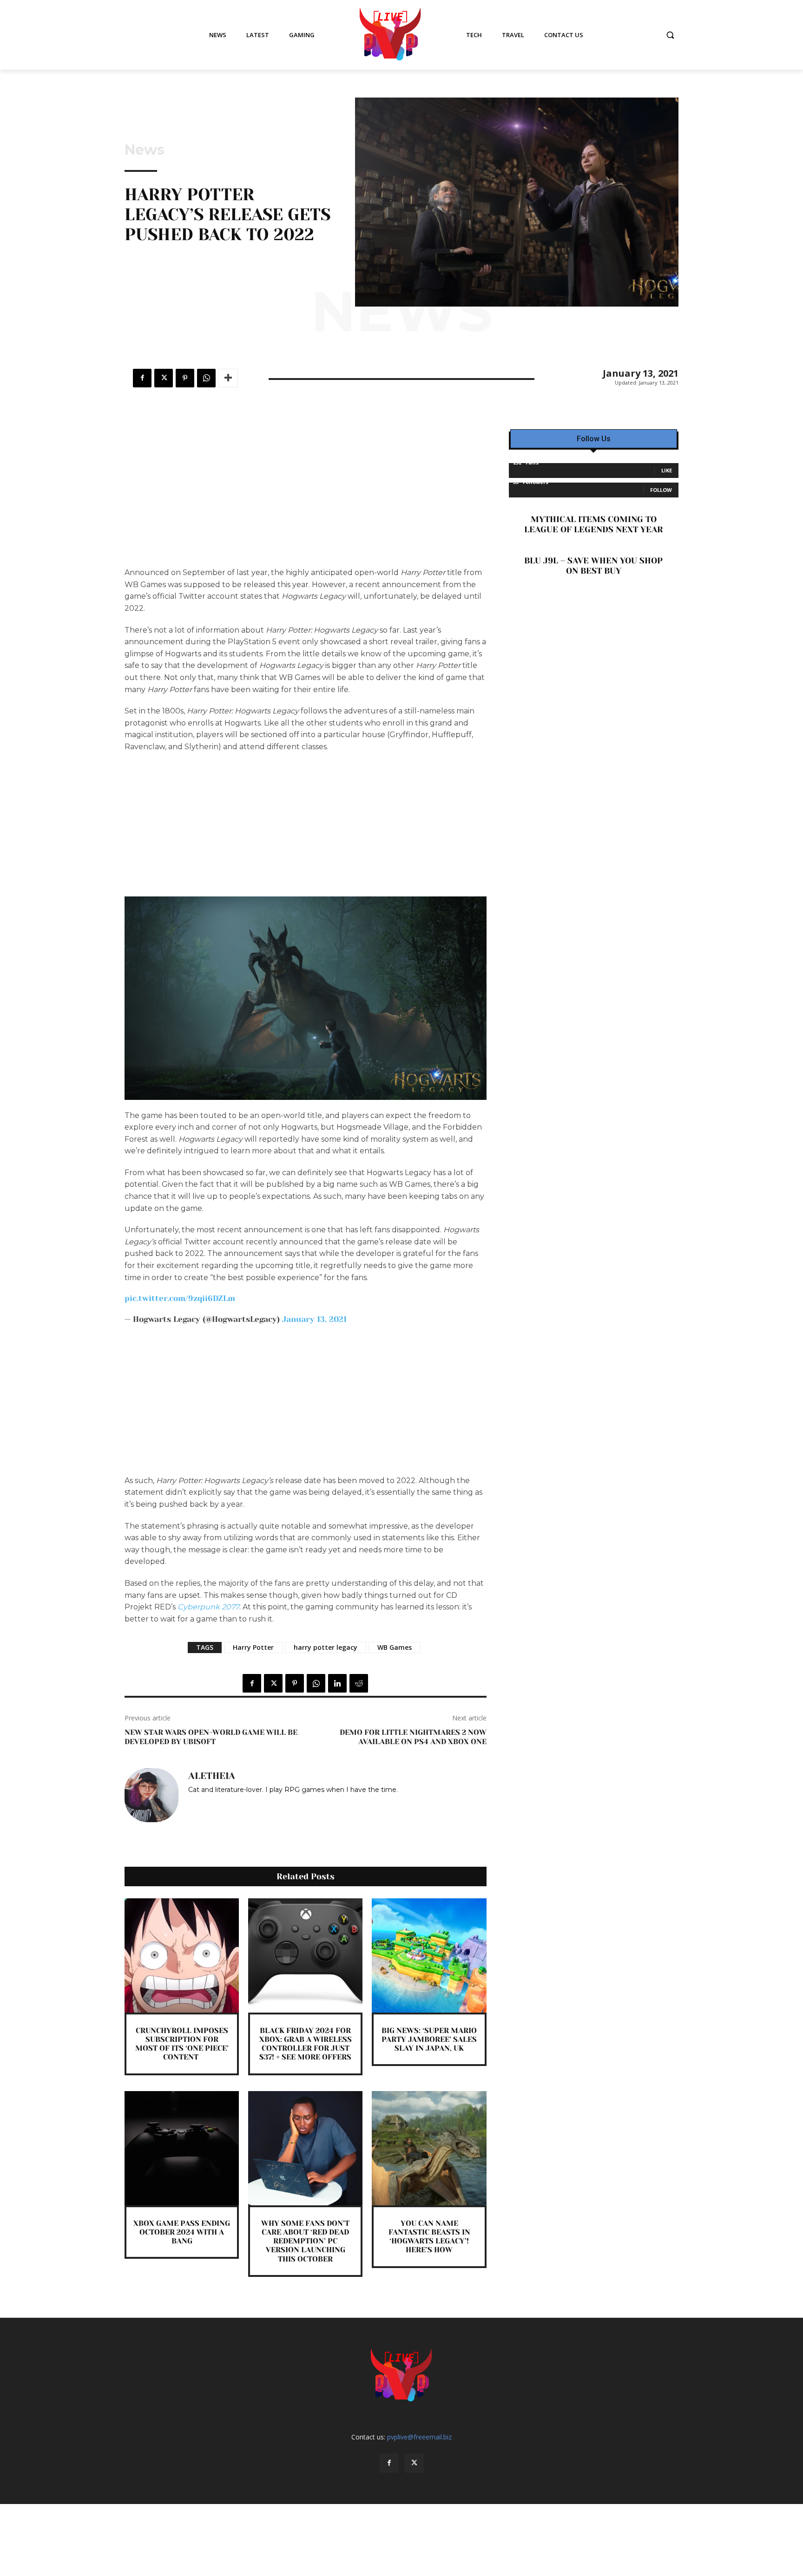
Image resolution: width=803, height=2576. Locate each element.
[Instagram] (192, 1803)
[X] (164, 378)
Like (667, 470)
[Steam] (219, 1803)
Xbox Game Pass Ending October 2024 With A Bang (182, 2232)
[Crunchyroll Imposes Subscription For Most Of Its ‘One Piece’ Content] (182, 1955)
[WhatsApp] (206, 378)
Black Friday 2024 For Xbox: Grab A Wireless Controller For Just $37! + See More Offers (306, 2044)
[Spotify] (205, 1803)
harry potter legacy (326, 1647)
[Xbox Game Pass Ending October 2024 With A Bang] (182, 2148)
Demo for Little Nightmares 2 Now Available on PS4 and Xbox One (413, 1737)
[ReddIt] (359, 1683)
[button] (670, 35)
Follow (661, 490)
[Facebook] (142, 378)
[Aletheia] (151, 1795)
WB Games (395, 1647)
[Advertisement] (306, 498)
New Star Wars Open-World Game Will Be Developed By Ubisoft (211, 1737)
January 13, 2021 (314, 1319)
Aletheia (212, 1776)
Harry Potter (253, 1647)
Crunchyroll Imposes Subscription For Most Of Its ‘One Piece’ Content (182, 2044)
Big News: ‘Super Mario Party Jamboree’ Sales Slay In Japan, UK (429, 2039)
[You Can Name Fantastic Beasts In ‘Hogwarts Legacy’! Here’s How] (429, 2148)
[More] (228, 378)
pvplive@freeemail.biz (419, 2437)
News (145, 150)
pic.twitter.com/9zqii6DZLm (180, 1298)
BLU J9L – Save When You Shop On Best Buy (593, 566)
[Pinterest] (185, 378)
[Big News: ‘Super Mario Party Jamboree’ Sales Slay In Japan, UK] (429, 1955)
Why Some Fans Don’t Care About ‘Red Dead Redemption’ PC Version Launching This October (305, 2241)
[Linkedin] (337, 1683)
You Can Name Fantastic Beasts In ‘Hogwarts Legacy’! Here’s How (429, 2237)
